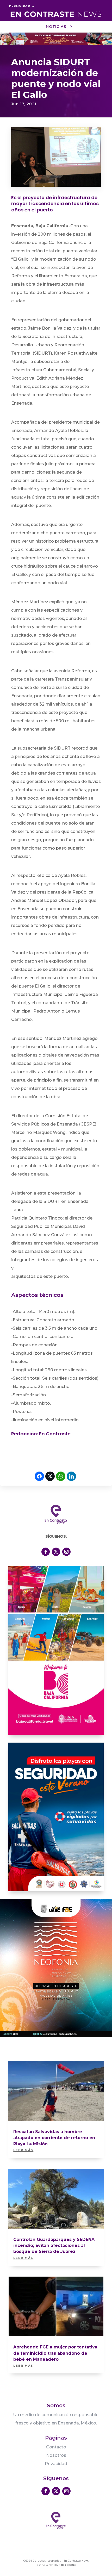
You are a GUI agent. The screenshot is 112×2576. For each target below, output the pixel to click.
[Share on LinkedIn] (71, 1476)
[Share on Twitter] (50, 1476)
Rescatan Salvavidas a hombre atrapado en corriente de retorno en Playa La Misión (54, 2138)
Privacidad (56, 2464)
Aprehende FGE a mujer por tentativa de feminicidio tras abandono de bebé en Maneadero (55, 2353)
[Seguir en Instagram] (66, 1552)
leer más (23, 2150)
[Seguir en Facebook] (46, 1552)
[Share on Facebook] (39, 1476)
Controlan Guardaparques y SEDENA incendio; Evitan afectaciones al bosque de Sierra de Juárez (54, 2246)
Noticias (56, 27)
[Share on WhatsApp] (61, 1476)
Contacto (56, 2447)
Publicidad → (22, 6)
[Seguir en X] (56, 1552)
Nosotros (56, 2455)
